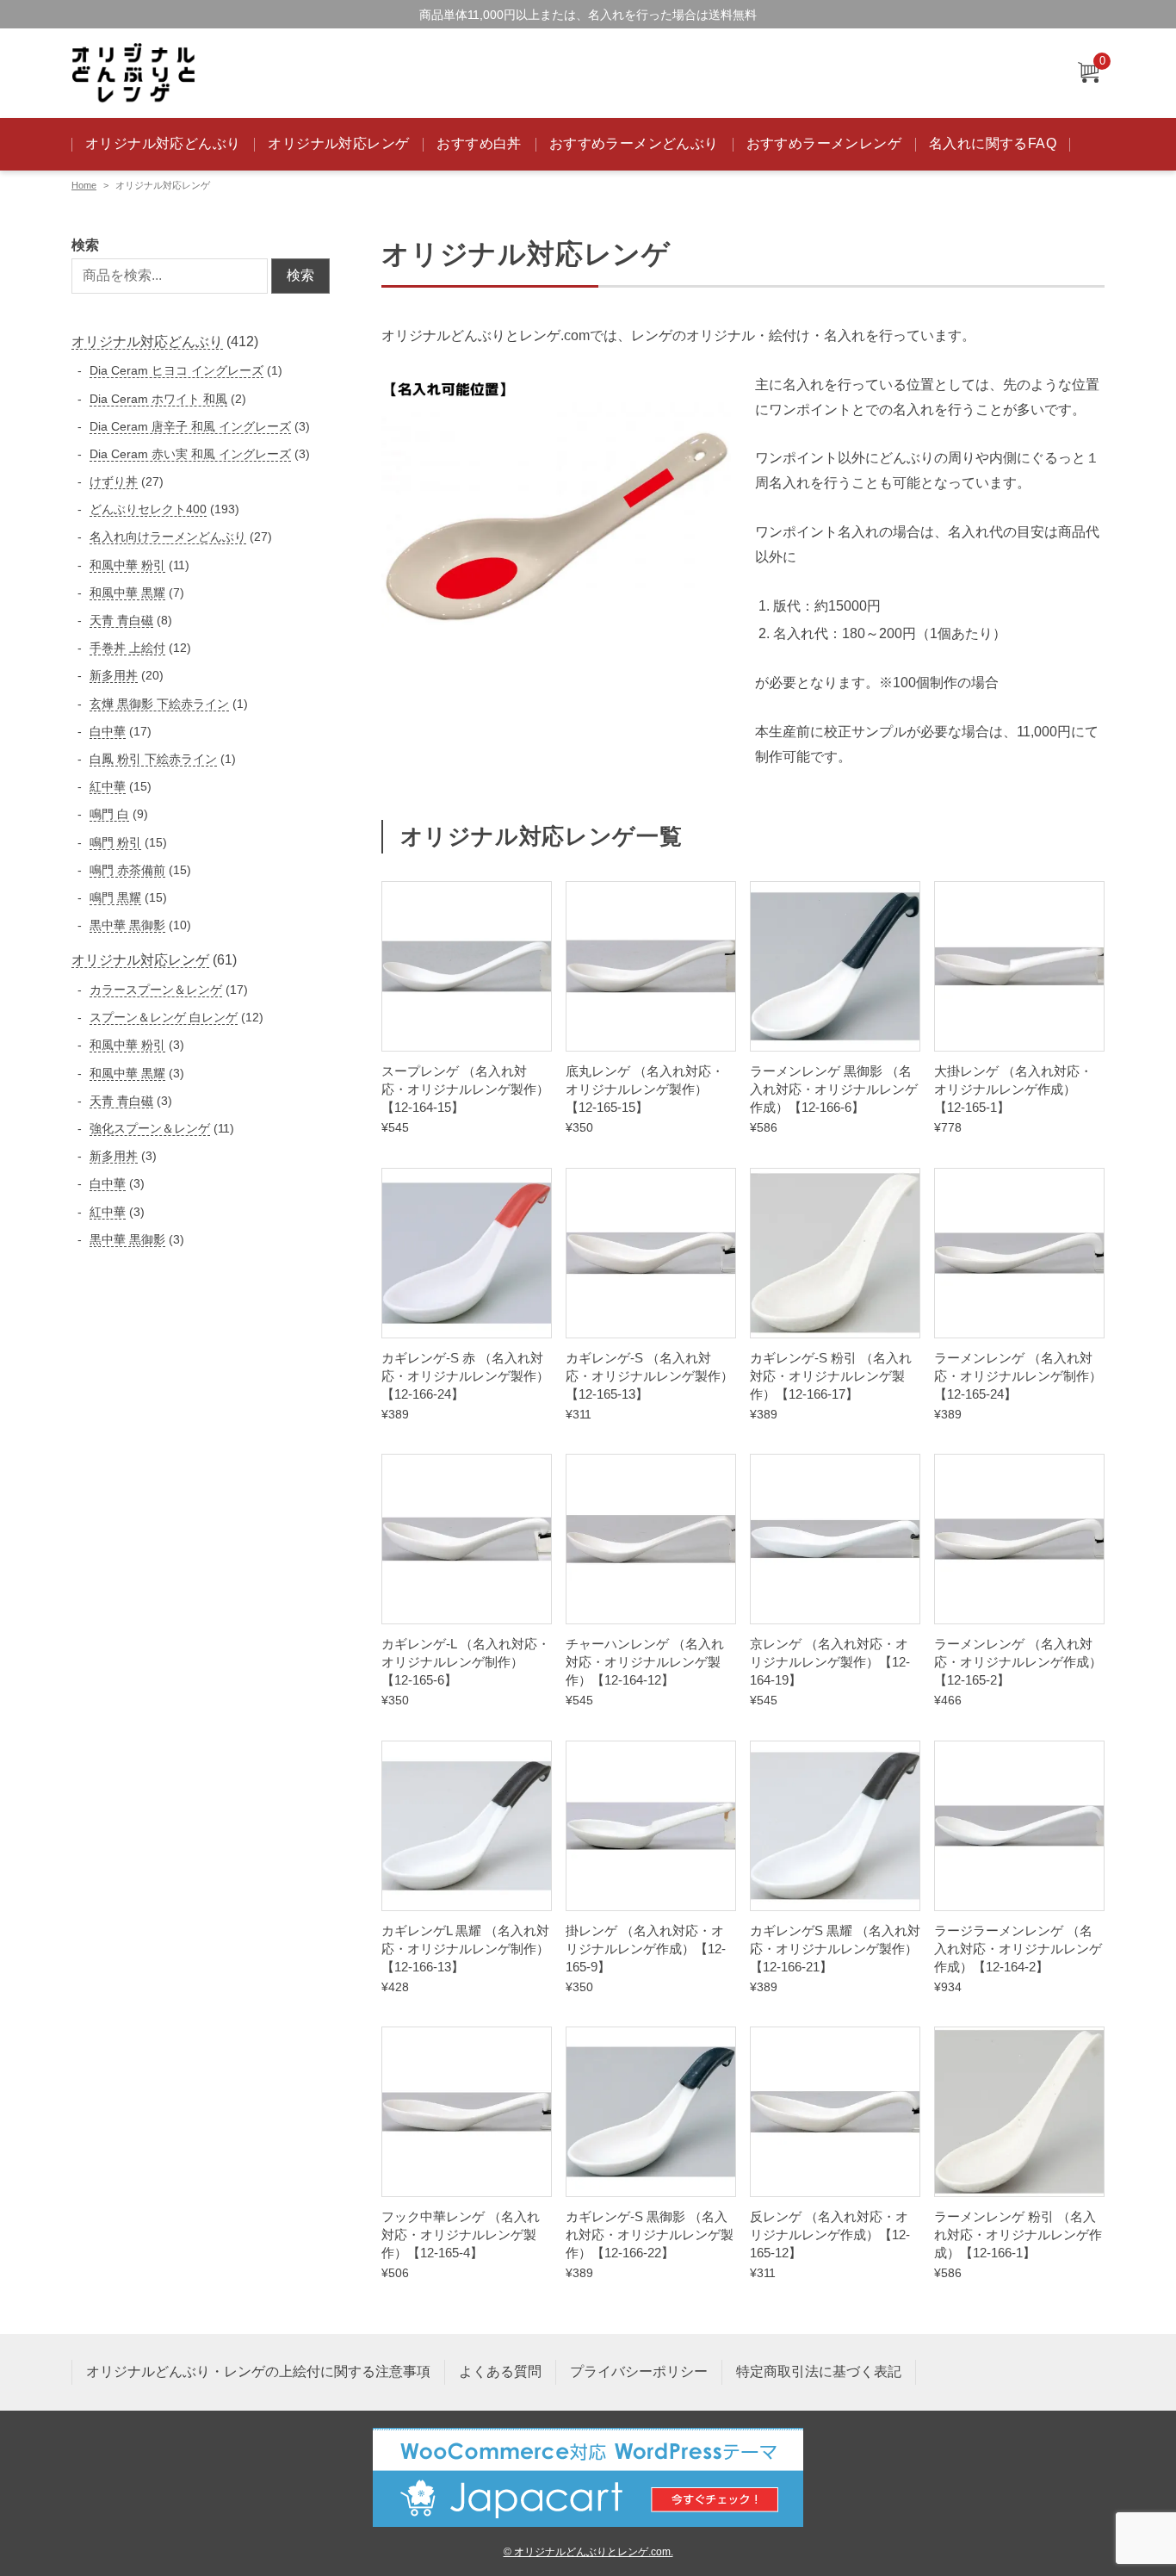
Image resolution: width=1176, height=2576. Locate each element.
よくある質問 (500, 2371)
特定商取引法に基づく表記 (819, 2371)
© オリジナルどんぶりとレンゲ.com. (588, 2551)
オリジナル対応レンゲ (338, 143)
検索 (85, 245)
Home (84, 185)
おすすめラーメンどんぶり (634, 143)
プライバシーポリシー (639, 2371)
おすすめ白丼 (479, 143)
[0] (1088, 74)
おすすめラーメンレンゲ (824, 143)
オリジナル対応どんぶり (163, 143)
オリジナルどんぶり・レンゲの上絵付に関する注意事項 (258, 2371)
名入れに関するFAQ (993, 143)
